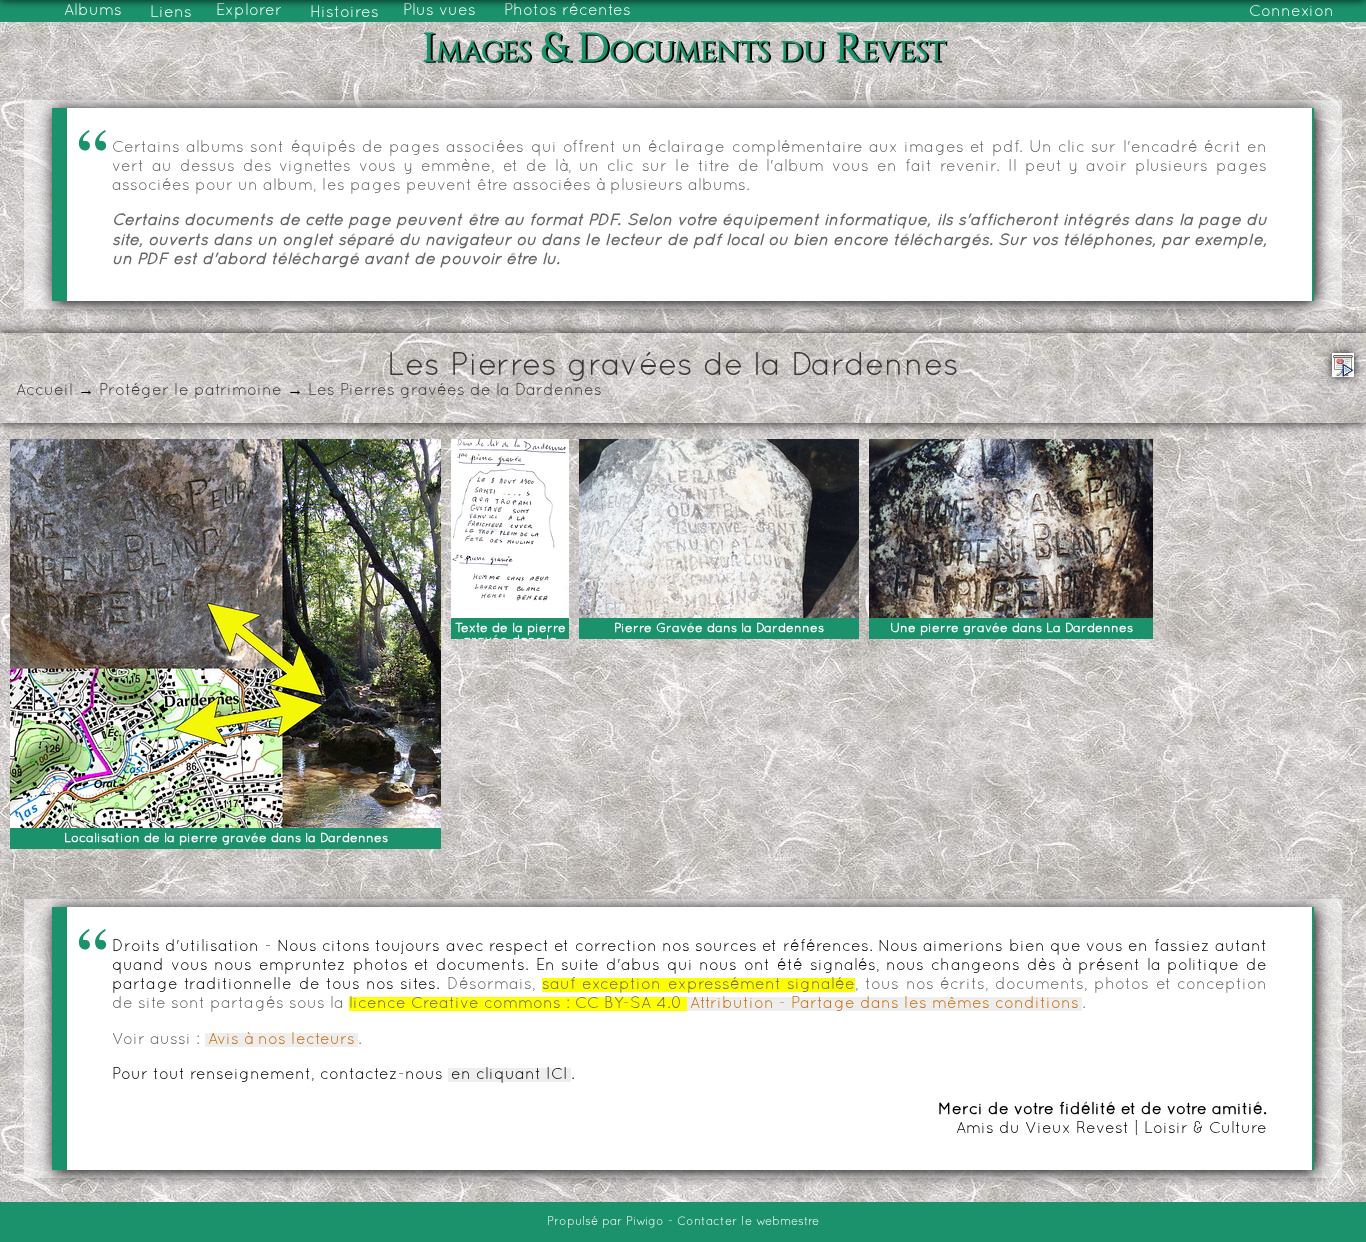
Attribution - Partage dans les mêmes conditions (884, 1004)
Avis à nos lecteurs (281, 1040)
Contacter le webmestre (748, 1222)
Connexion (1291, 12)
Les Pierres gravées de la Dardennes (455, 391)
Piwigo (645, 1222)
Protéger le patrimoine (190, 391)
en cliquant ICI (509, 1075)
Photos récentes (567, 11)
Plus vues (439, 11)
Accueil (44, 391)
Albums (93, 11)
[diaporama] (1343, 365)
